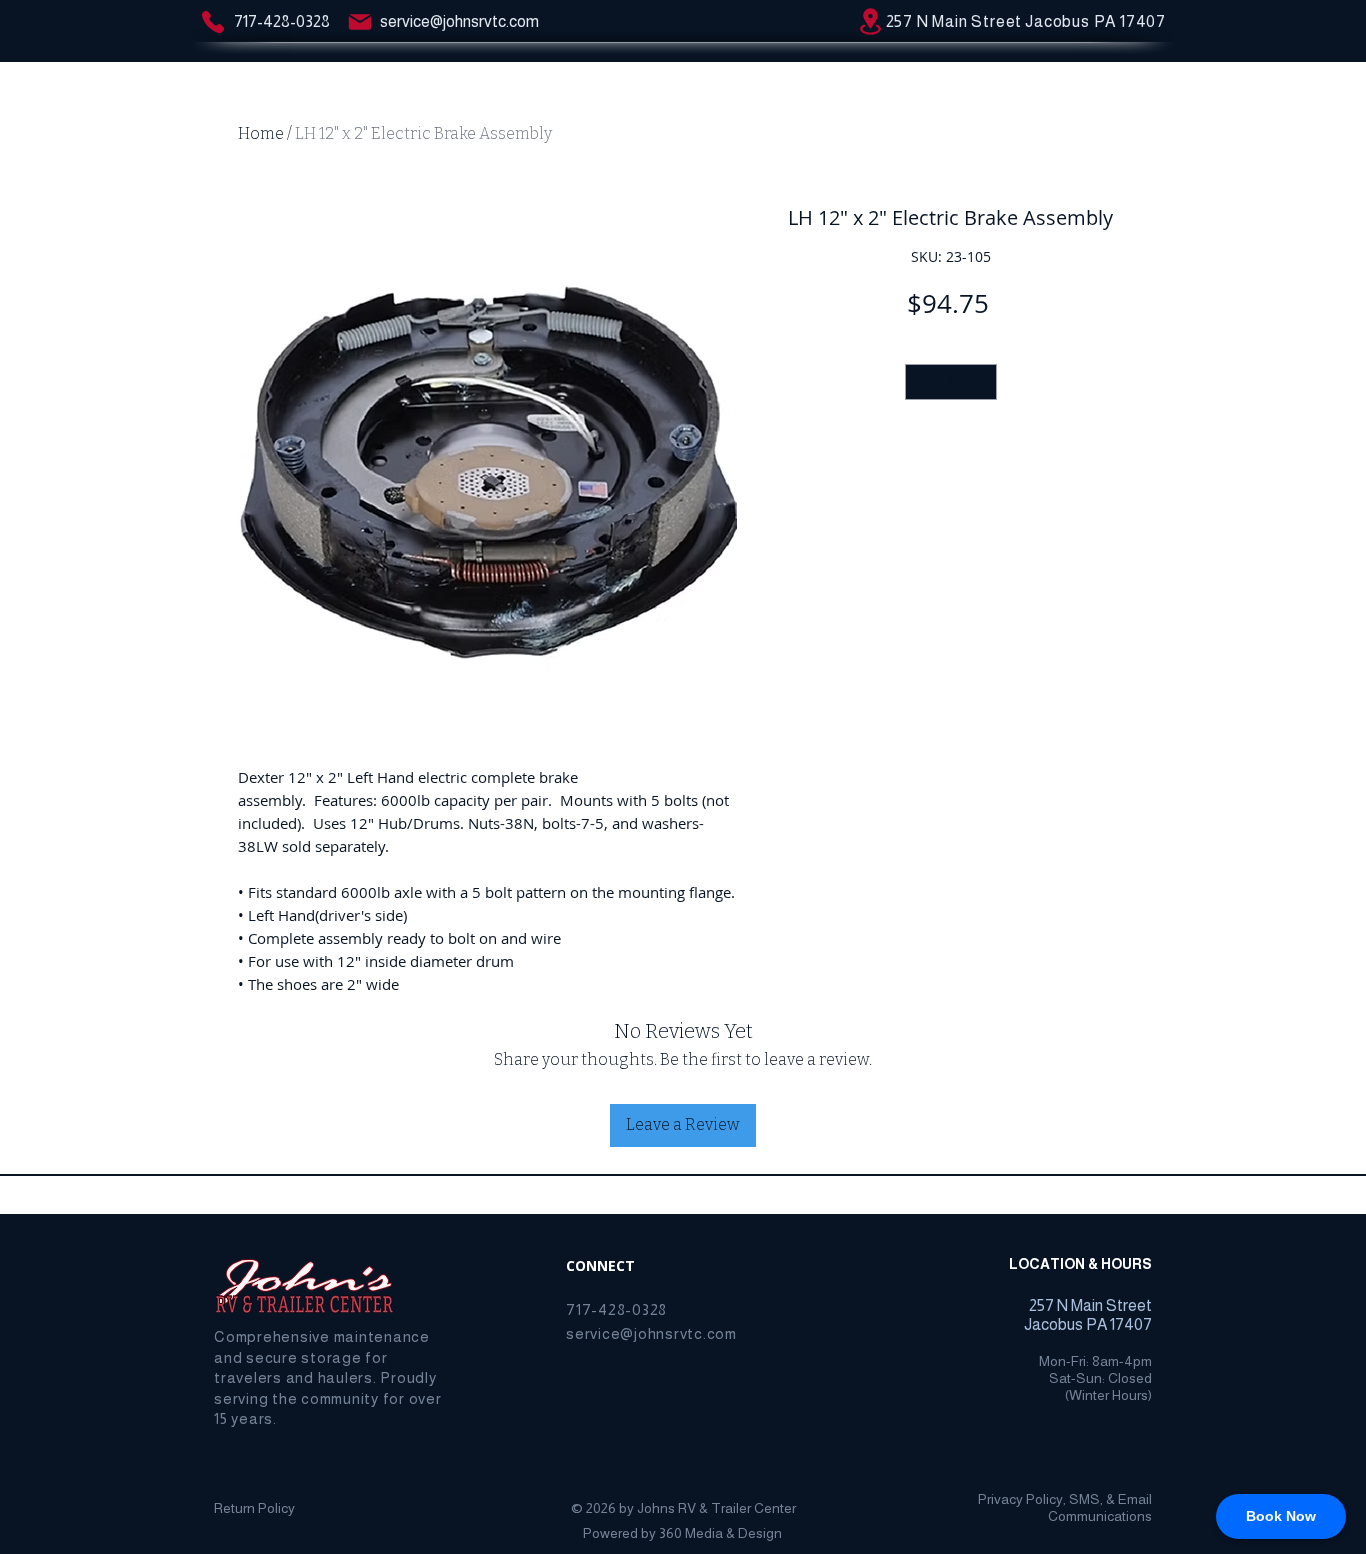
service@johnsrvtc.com (651, 1333)
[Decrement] (920, 382)
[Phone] (213, 21)
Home (261, 133)
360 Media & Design (720, 1533)
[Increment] (982, 382)
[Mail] (360, 21)
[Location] (870, 21)
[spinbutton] (950, 382)
